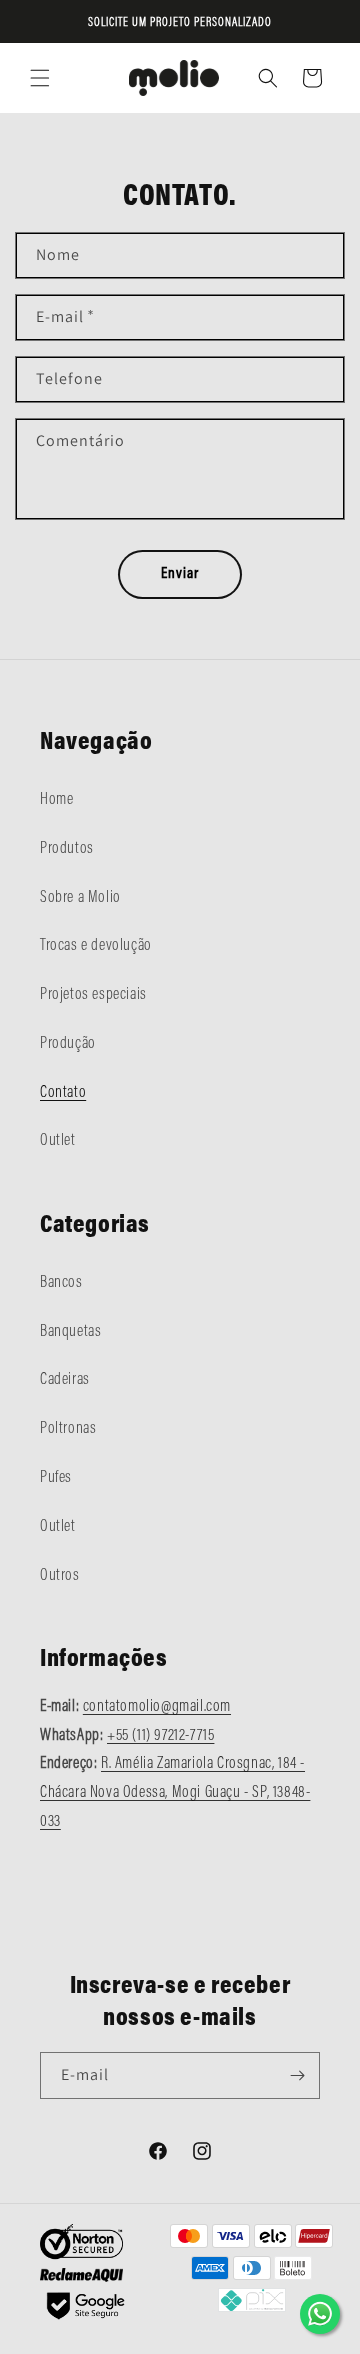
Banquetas (70, 1332)
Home (56, 800)
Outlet (58, 1141)
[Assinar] (297, 2075)
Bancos (61, 1283)
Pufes (56, 1478)
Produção (68, 1044)
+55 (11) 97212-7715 (160, 1736)
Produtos (67, 849)
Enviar (180, 574)
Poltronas (68, 1429)
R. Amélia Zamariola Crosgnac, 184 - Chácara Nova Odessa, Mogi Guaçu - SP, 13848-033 (175, 1793)
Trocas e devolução (96, 946)
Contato (63, 1093)
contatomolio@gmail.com (157, 1707)
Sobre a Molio (80, 898)
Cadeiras (65, 1380)
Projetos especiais (93, 995)
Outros (60, 1576)
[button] (40, 78)
